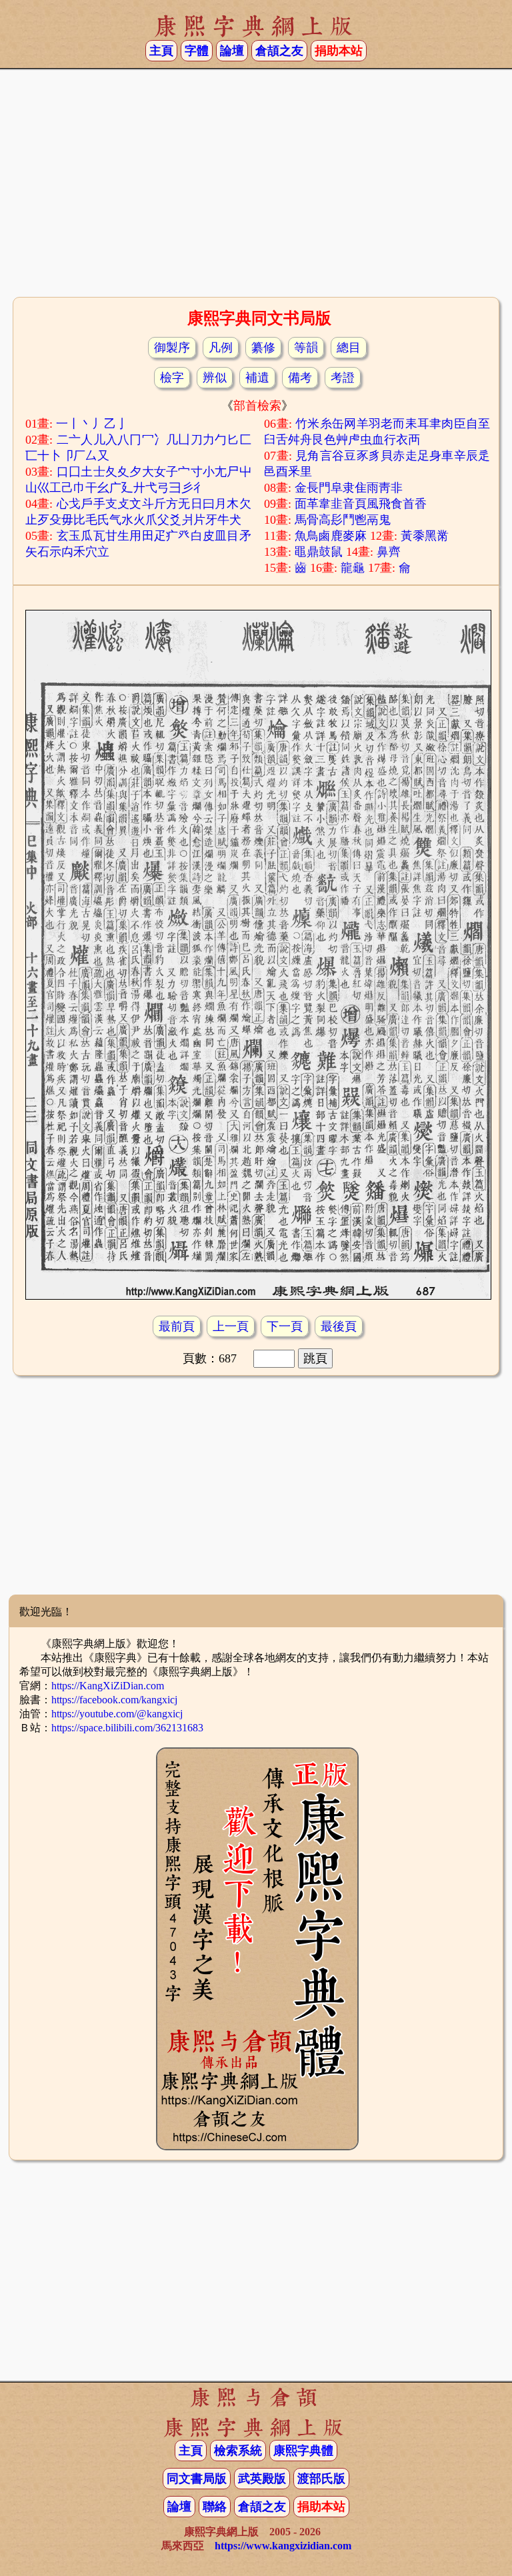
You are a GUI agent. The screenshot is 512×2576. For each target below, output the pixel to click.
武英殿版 (262, 2479)
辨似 (215, 378)
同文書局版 (197, 2479)
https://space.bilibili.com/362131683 (127, 1728)
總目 (349, 348)
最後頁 (339, 1326)
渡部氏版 (321, 2479)
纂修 (263, 348)
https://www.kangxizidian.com (283, 2546)
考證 (343, 378)
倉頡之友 (279, 51)
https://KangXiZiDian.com (108, 1686)
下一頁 (285, 1326)
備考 (300, 378)
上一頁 (231, 1326)
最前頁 (177, 1326)
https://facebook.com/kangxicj (114, 1700)
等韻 (306, 348)
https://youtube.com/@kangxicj (117, 1714)
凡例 (221, 348)
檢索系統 (238, 2451)
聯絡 (215, 2507)
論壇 (232, 51)
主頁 (161, 51)
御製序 (172, 348)
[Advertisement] (256, 187)
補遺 (257, 378)
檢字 (172, 378)
